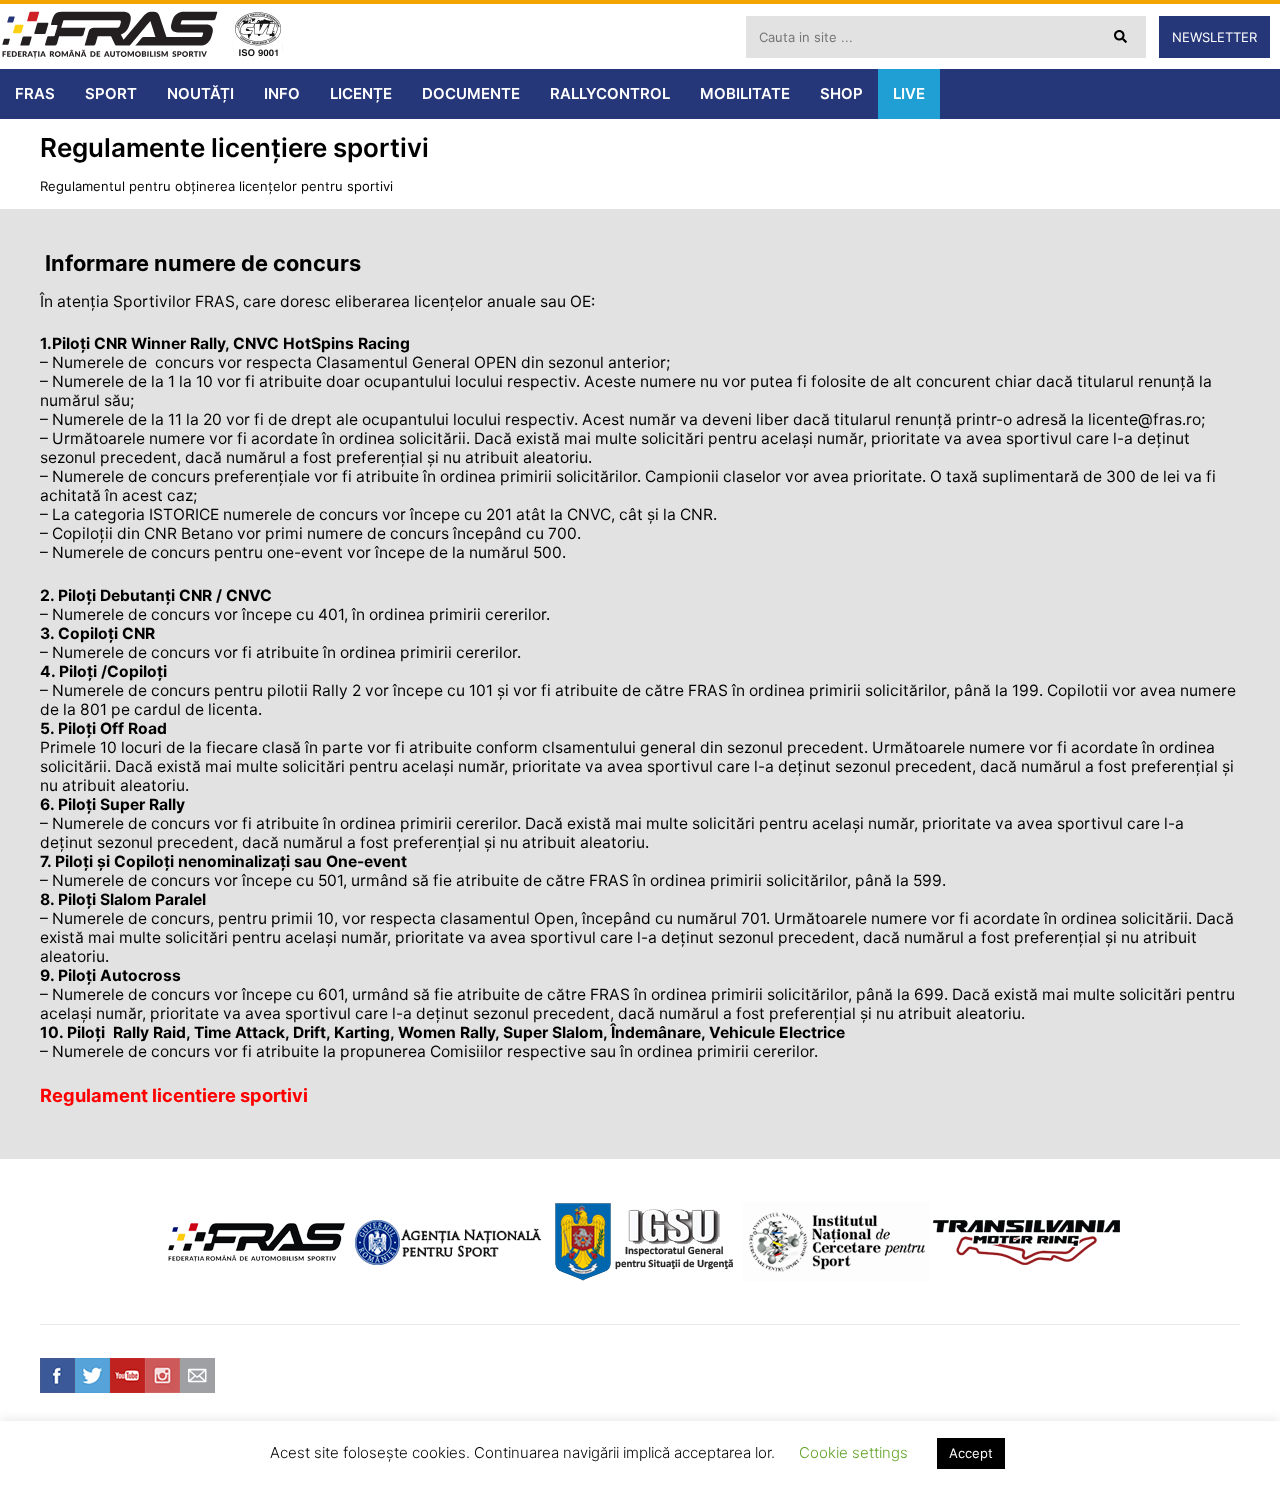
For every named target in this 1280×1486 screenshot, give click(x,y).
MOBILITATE (745, 93)
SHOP (841, 93)
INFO (282, 93)
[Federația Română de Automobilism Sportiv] (110, 36)
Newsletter (1214, 37)
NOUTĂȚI (200, 93)
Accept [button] (971, 1453)
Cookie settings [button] (853, 1452)
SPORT (111, 93)
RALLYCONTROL (610, 93)
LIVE (909, 93)
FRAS (35, 93)
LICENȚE (361, 93)
